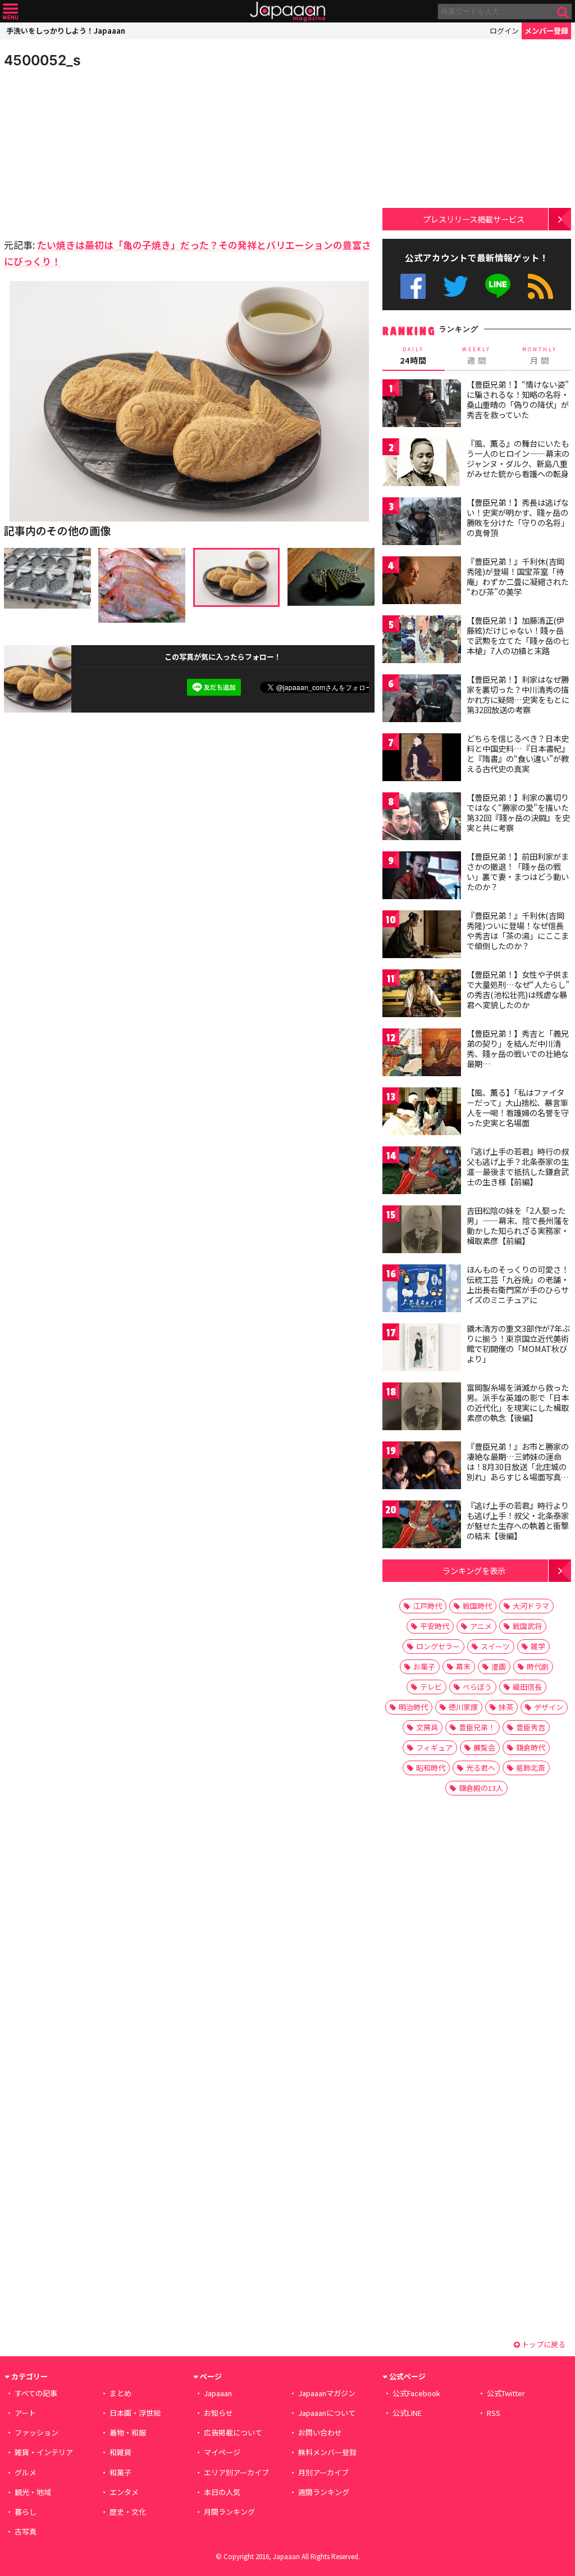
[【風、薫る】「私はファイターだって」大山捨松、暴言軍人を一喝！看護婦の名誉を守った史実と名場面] (422, 1113)
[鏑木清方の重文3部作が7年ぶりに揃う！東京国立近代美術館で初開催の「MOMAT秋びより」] (422, 1349)
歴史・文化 (128, 2512)
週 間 (476, 356)
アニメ (481, 1626)
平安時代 (435, 1626)
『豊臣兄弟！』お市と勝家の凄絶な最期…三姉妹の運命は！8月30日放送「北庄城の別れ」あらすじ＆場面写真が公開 (518, 1466)
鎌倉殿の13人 (481, 1788)
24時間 (413, 356)
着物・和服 (128, 2432)
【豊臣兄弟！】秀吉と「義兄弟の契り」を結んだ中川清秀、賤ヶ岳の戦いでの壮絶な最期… (518, 1048)
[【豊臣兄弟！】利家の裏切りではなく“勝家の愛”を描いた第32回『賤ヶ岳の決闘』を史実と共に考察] (422, 818)
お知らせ (218, 2413)
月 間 (540, 356)
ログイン (504, 31)
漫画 (499, 1666)
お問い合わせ (320, 2432)
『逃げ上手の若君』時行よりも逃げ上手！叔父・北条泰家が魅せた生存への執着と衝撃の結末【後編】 (518, 1520)
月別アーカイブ (323, 2472)
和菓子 (120, 2472)
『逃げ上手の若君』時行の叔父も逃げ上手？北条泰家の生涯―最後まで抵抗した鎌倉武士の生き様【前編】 (518, 1166)
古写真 (26, 2531)
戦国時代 (477, 1606)
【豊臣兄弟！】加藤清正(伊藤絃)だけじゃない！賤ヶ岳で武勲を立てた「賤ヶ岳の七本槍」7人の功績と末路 (518, 635)
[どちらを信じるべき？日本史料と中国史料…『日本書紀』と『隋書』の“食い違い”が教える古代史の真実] (422, 759)
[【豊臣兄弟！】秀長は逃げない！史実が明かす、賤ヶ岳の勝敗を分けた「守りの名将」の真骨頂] (422, 523)
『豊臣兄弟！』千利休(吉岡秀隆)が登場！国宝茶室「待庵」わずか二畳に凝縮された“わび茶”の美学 (518, 576)
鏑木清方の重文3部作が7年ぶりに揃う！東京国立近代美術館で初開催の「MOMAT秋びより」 (518, 1343)
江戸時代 (427, 1606)
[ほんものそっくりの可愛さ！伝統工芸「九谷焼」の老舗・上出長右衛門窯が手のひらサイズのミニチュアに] (422, 1290)
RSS (540, 286)
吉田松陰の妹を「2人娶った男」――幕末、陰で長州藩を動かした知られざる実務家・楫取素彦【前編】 (518, 1225)
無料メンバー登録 (327, 2452)
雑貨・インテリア (44, 2452)
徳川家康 (463, 1707)
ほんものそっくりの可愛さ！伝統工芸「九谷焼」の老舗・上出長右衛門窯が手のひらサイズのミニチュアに (518, 1284)
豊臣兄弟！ (477, 1727)
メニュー (10, 12)
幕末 (463, 1666)
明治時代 (413, 1707)
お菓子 (424, 1666)
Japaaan (287, 12)
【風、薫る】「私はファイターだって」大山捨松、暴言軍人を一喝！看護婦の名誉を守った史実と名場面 (518, 1107)
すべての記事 (36, 2393)
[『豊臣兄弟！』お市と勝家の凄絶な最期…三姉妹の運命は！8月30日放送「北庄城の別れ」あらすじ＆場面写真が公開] (422, 1467)
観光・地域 (33, 2492)
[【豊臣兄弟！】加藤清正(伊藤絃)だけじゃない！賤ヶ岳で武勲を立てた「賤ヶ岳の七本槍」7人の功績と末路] (422, 641)
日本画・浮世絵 (135, 2413)
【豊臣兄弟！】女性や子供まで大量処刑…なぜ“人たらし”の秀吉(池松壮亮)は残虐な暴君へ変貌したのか (518, 989)
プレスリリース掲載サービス (474, 219)
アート (25, 2413)
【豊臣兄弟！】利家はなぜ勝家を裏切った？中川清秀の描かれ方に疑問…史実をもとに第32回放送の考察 (518, 694)
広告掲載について (233, 2432)
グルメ (26, 2472)
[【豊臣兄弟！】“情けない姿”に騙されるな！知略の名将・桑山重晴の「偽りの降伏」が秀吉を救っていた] (422, 405)
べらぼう (477, 1687)
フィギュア (434, 1747)
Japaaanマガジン (327, 2393)
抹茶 (506, 1707)
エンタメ (124, 2492)
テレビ (431, 1687)
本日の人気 (222, 2492)
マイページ (222, 2452)
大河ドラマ (531, 1606)
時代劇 (538, 1666)
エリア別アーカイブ (236, 2472)
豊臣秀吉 (531, 1727)
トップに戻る (543, 2344)
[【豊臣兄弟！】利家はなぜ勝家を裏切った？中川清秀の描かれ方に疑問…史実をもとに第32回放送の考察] (422, 700)
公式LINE (498, 286)
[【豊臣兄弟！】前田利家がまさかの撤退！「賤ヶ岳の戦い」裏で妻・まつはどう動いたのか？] (422, 877)
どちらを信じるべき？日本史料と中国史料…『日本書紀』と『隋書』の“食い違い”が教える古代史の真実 (518, 753)
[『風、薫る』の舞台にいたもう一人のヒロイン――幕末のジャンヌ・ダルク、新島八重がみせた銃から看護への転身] (422, 464)
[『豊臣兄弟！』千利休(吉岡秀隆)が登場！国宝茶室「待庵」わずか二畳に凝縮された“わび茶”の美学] (422, 582)
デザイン (549, 1707)
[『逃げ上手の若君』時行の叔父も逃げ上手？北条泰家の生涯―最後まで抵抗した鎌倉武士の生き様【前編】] (422, 1172)
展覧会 (484, 1747)
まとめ (120, 2393)
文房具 (427, 1727)
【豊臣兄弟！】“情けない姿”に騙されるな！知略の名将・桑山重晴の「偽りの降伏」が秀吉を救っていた (518, 399)
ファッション (36, 2432)
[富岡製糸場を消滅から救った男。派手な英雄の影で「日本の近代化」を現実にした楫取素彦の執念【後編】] (422, 1408)
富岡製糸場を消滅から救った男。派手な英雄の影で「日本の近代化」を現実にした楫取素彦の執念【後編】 (518, 1402)
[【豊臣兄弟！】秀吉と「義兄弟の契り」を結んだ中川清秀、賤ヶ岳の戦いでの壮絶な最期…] (422, 1054)
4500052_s (42, 60)
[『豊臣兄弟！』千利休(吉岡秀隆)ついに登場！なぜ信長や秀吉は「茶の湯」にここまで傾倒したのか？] (422, 936)
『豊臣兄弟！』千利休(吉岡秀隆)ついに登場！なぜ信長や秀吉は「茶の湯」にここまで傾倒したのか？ (518, 930)
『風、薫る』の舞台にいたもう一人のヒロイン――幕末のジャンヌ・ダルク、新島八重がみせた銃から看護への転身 (518, 458)
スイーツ (495, 1646)
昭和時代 (431, 1768)
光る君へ (481, 1768)
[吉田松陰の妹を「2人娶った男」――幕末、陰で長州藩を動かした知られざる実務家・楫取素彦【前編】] (422, 1231)
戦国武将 (527, 1626)
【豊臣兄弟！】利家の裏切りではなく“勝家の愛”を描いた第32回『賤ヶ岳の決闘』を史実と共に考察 (518, 812)
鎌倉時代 (531, 1747)
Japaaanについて (327, 2413)
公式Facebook (413, 286)
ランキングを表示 (474, 1570)
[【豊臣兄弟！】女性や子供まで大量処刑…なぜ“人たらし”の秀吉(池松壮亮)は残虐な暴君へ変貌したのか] (422, 995)
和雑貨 (120, 2452)
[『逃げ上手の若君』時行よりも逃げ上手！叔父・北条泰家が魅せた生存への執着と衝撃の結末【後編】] (422, 1526)
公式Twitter (456, 286)
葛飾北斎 (531, 1768)
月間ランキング (229, 2512)
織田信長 (527, 1687)
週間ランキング (324, 2492)
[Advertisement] (97, 152)
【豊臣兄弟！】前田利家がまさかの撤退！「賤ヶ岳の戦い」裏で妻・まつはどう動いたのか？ (518, 871)
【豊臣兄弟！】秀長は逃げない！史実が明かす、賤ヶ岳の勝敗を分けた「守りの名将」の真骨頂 (518, 517)
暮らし (26, 2512)
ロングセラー (438, 1646)
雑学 (538, 1646)
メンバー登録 (546, 31)
